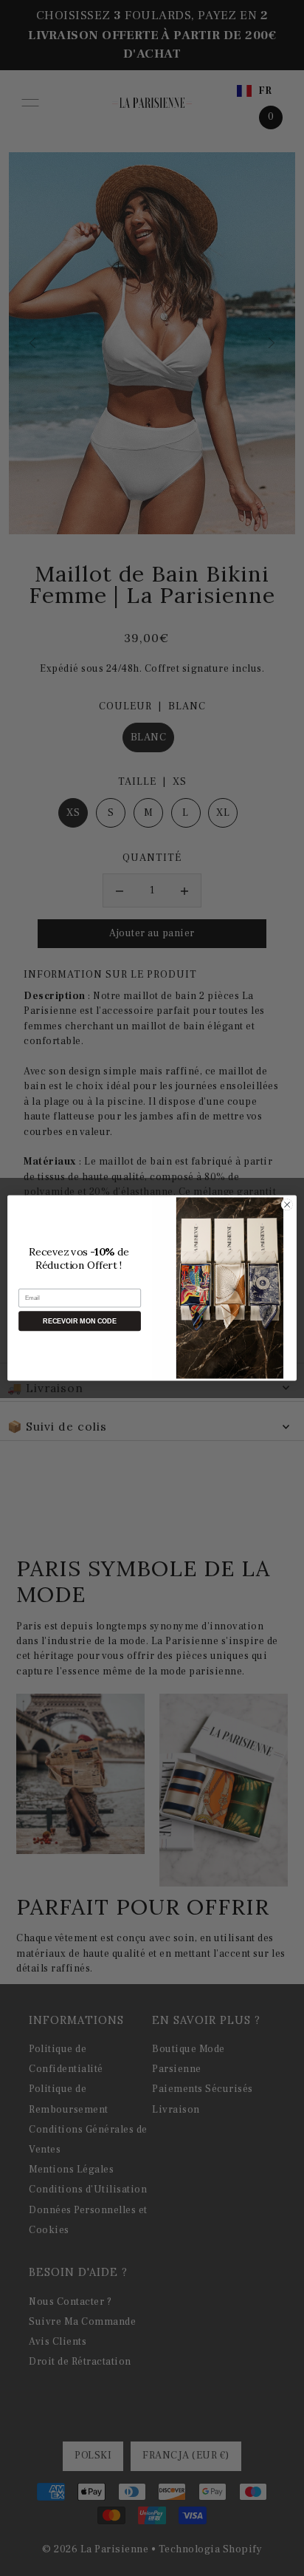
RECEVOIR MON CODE (79, 1321)
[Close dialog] (287, 1204)
